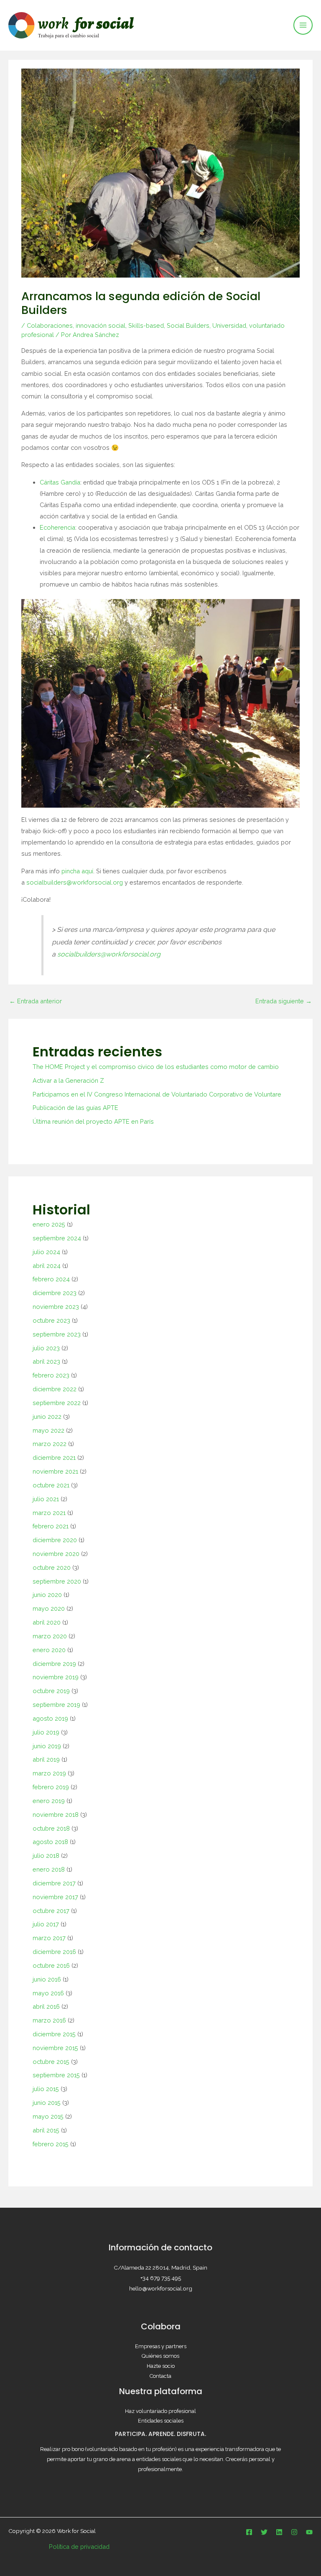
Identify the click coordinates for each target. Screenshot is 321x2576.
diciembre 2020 (55, 1540)
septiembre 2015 (56, 2075)
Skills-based (146, 325)
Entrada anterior (36, 1001)
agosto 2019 (50, 1718)
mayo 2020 (49, 1608)
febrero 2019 (51, 1787)
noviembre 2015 (55, 2048)
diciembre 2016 (54, 1952)
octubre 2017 (51, 1911)
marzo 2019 (49, 1773)
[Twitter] (264, 2532)
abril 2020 (47, 1622)
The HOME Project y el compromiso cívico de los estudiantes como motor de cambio (156, 1067)
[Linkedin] (279, 2532)
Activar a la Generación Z (68, 1080)
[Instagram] (294, 2532)
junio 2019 (47, 1746)
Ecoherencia (57, 527)
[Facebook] (249, 2532)
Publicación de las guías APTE (75, 1108)
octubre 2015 (51, 2062)
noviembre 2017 (55, 1897)
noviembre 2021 (55, 1471)
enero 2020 (49, 1650)
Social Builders (188, 325)
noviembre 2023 (56, 1307)
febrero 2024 (51, 1279)
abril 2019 (46, 1759)
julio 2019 (46, 1732)
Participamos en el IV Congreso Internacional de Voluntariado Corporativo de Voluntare (157, 1094)
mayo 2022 (48, 1430)
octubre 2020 (52, 1567)
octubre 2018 (51, 1828)
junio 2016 (47, 1979)
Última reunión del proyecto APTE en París (93, 1121)
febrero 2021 (51, 1526)
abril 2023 (46, 1361)
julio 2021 (46, 1499)
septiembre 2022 (57, 1403)
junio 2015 (47, 2103)
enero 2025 (49, 1224)
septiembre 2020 (57, 1581)
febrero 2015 (51, 2144)
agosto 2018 (50, 1842)
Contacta (160, 2376)
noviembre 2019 (56, 1677)
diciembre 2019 (54, 1664)
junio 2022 (47, 1417)
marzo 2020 (50, 1636)
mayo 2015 (48, 2116)
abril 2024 (47, 1266)
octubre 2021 (51, 1485)
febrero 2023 (51, 1375)
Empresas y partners (161, 2346)
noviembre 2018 (56, 1815)
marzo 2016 (49, 2020)
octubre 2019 (51, 1691)
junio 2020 (47, 1595)
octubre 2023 (51, 1320)
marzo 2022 (50, 1444)
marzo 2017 (49, 1938)
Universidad (229, 325)
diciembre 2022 (55, 1389)
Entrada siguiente (284, 1001)
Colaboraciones (50, 325)
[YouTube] (309, 2532)
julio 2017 (46, 1924)
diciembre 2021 (54, 1458)
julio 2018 (46, 1855)
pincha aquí (77, 871)
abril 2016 (46, 2006)
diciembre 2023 (55, 1293)
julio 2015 (46, 2089)
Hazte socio (161, 2366)
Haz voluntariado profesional (160, 2411)
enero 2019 (49, 1801)
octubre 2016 (51, 1965)
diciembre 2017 (54, 1883)
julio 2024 (46, 1252)
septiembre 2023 (57, 1334)
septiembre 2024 (57, 1238)
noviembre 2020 (56, 1554)
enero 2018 (49, 1869)
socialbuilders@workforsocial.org (75, 882)
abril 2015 (46, 2130)
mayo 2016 (48, 1993)
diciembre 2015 (54, 2034)
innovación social (101, 325)
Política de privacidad (79, 2547)
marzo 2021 (49, 1513)
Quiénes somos (160, 2356)
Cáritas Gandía (60, 482)
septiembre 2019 (56, 1705)
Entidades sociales (161, 2421)
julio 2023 (46, 1348)
